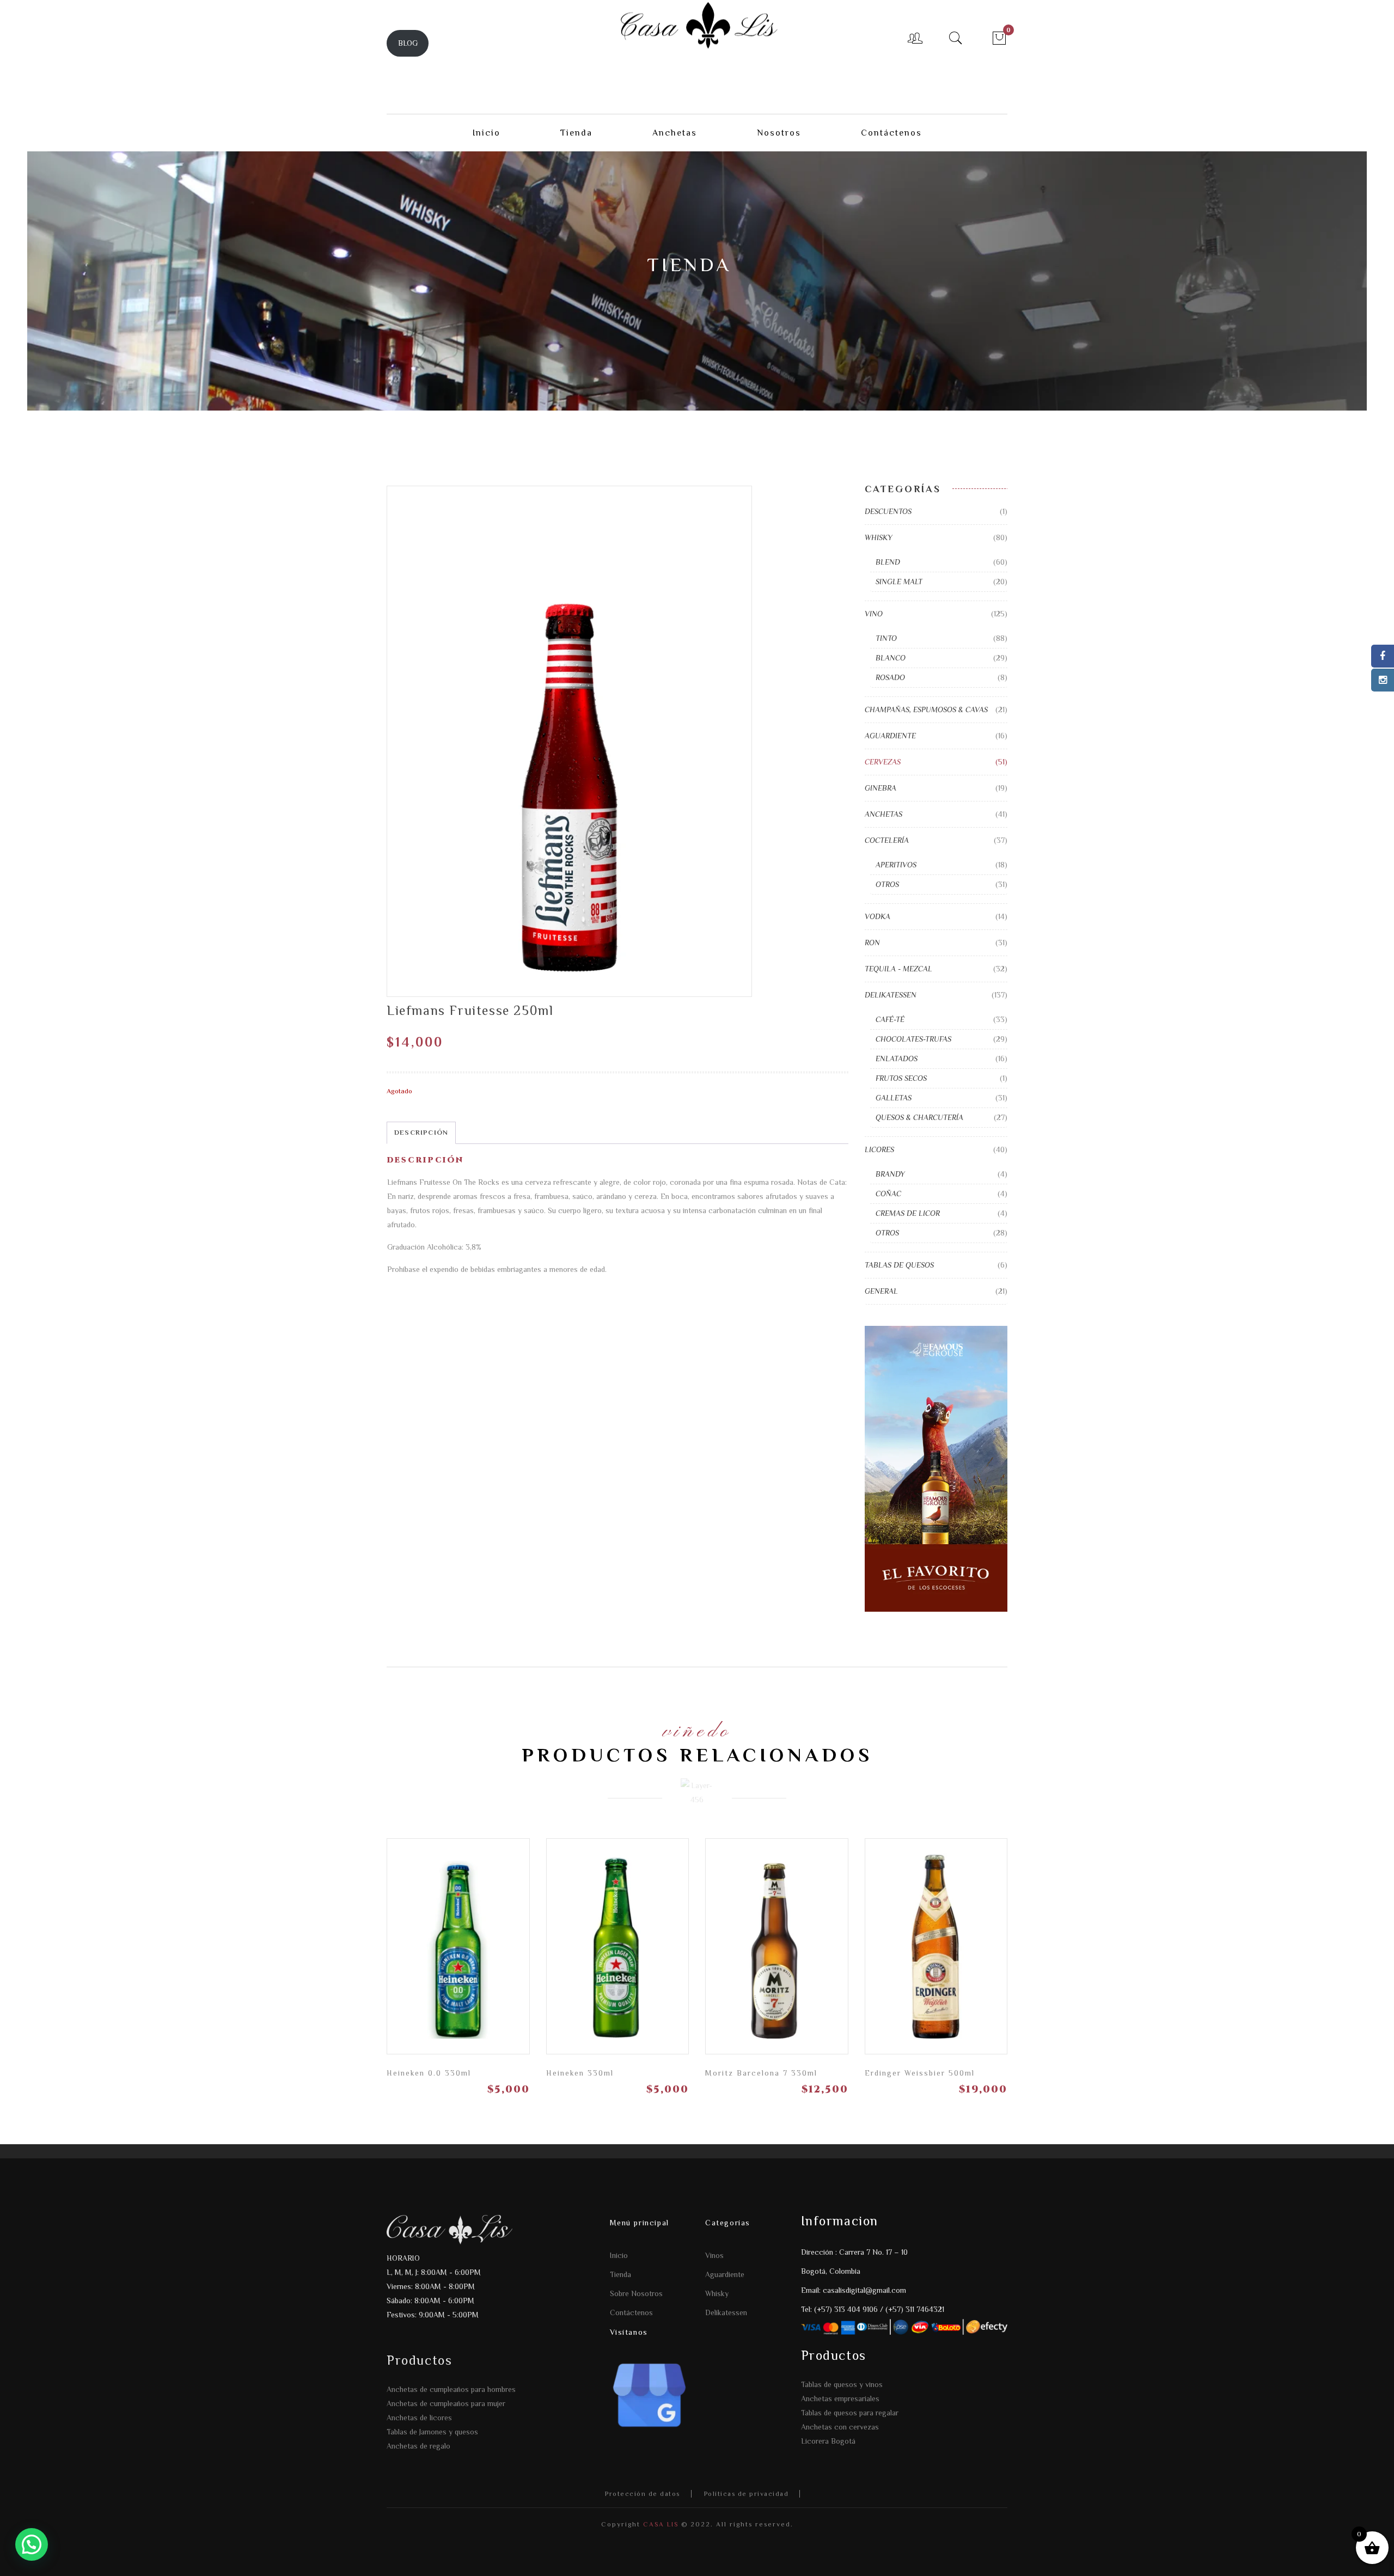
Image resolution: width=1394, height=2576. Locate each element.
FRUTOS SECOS (901, 1078)
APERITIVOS (896, 865)
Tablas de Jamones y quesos (432, 2432)
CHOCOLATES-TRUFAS (913, 1039)
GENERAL (881, 1291)
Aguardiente (725, 2274)
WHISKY (879, 537)
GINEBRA (881, 788)
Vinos (714, 2255)
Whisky (717, 2293)
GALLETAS (894, 1098)
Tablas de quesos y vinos (842, 2384)
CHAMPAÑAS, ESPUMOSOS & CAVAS (926, 709)
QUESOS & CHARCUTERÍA (919, 1117)
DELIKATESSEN (891, 995)
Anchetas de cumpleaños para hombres (451, 2389)
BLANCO (891, 658)
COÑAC (888, 1194)
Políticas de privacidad (747, 2494)
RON (872, 943)
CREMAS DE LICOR (908, 1213)
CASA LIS (659, 2524)
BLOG (408, 43)
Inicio (619, 2255)
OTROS (887, 884)
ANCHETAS (884, 814)
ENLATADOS (897, 1058)
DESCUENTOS (888, 511)
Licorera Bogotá (828, 2441)
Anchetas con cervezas (840, 2427)
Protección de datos (643, 2494)
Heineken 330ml (580, 2073)
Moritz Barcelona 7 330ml (761, 2073)
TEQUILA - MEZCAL (898, 969)
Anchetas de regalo (418, 2446)
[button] (32, 2544)
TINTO (886, 638)
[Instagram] (1383, 680)
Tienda (620, 2274)
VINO (874, 614)
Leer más (515, 1940)
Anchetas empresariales (840, 2398)
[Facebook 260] (1383, 656)
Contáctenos (631, 2312)
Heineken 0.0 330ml (429, 2073)
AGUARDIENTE (890, 736)
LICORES (879, 1149)
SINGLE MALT (899, 582)
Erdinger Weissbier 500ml (920, 2073)
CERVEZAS (883, 762)
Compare (477, 1936)
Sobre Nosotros (636, 2293)
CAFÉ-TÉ (890, 1019)
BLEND (888, 562)
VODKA (878, 916)
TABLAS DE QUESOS (899, 1265)
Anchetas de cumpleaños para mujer (446, 2403)
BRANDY (890, 1174)
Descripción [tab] (421, 1132)
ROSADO (890, 677)
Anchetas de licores (419, 2418)
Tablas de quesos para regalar (850, 2413)
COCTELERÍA (887, 840)
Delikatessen (726, 2312)
